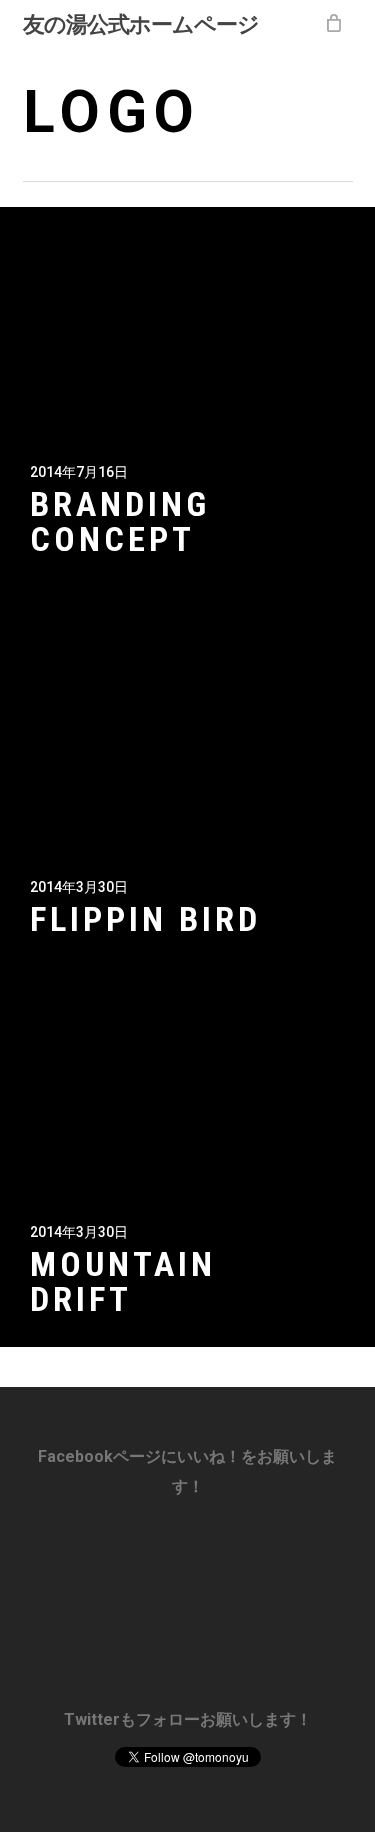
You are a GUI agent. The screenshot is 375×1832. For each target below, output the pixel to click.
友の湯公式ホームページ (141, 23)
